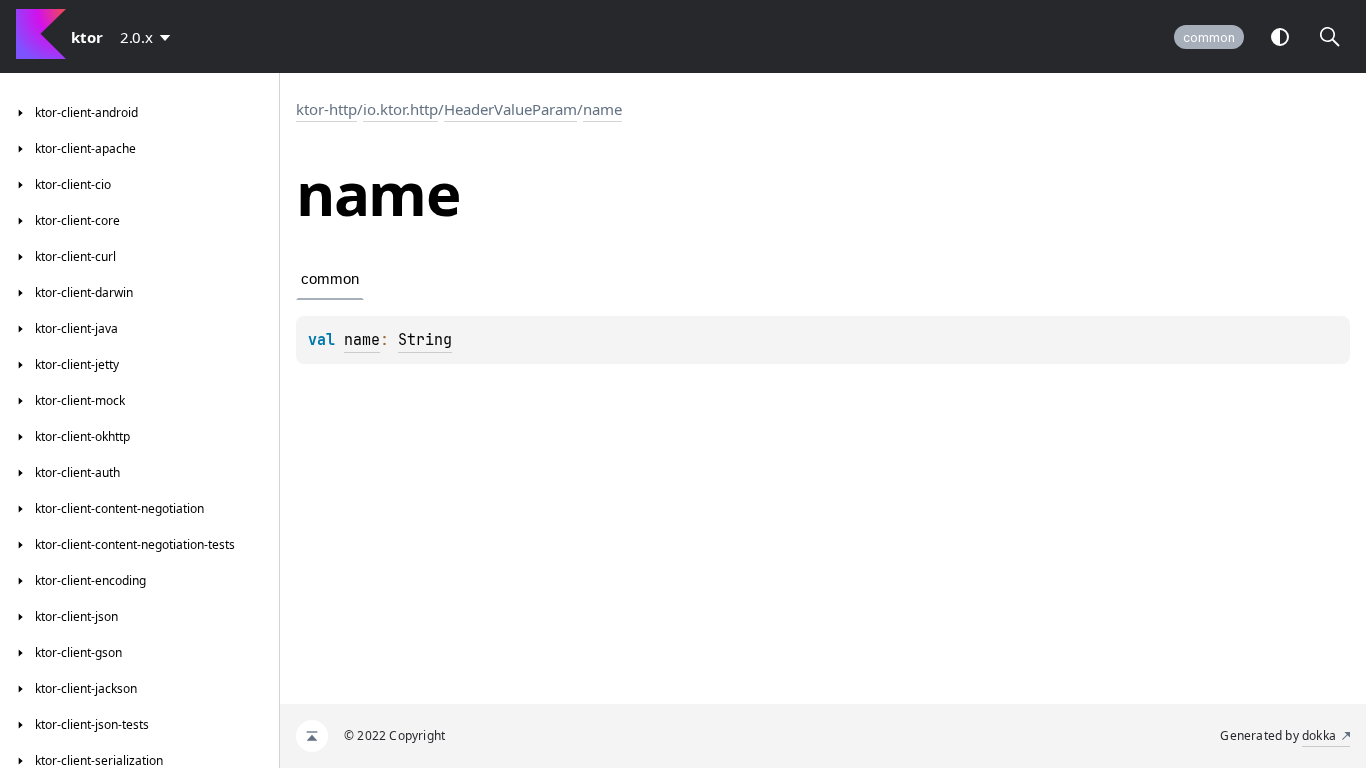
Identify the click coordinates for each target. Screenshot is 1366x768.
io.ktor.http (400, 109)
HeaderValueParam (510, 109)
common (1209, 37)
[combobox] (149, 37)
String (425, 340)
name (602, 109)
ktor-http (326, 109)
